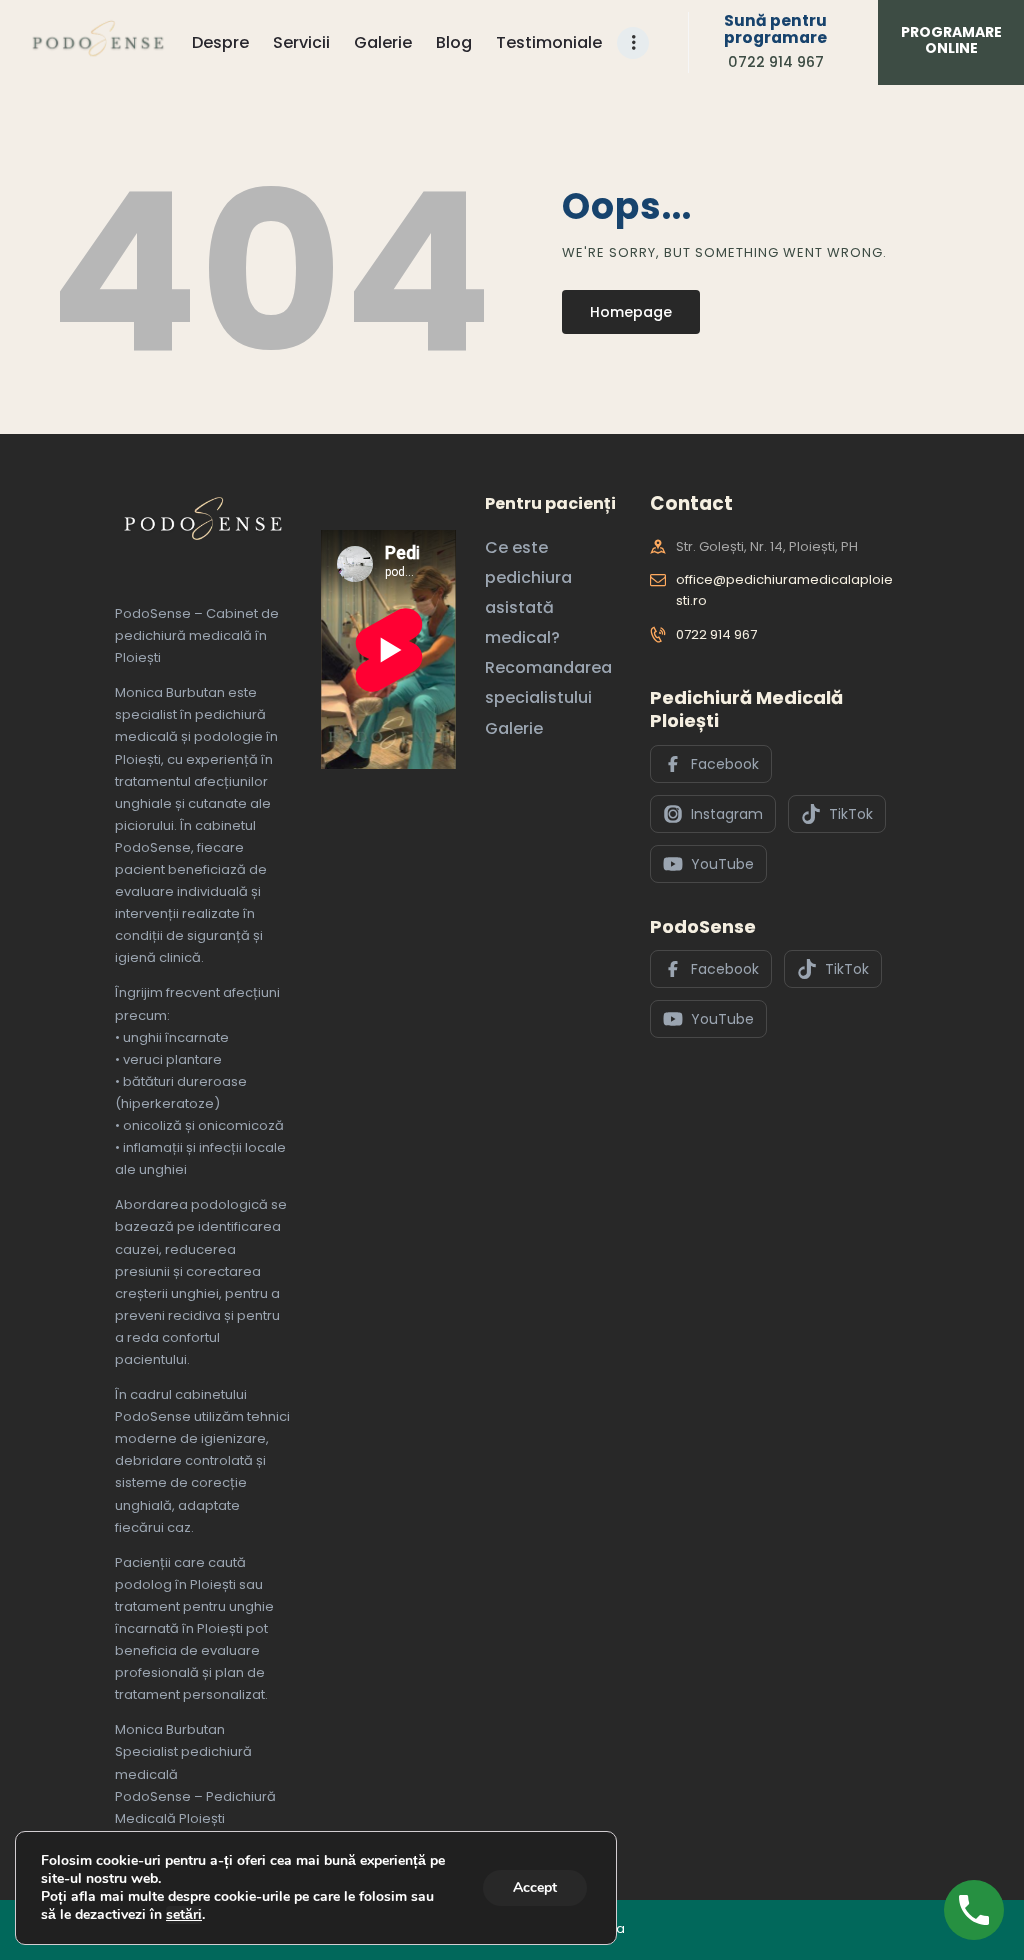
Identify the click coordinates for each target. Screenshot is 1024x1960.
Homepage (631, 312)
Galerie (514, 728)
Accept (535, 1887)
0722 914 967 (716, 634)
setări (184, 1915)
